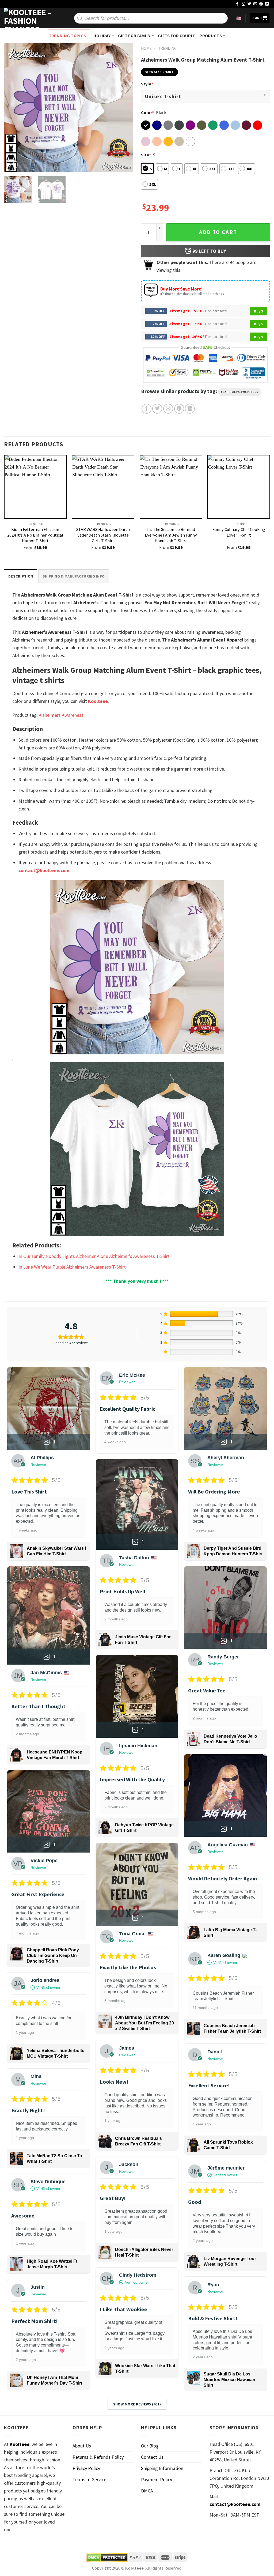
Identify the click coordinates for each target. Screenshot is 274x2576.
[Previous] (13, 107)
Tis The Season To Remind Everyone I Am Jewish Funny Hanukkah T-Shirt (171, 535)
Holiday (102, 36)
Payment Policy (157, 2479)
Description (21, 576)
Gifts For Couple (177, 36)
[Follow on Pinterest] (261, 4)
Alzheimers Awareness (240, 392)
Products (211, 36)
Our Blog (150, 2446)
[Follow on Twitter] (249, 4)
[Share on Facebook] (146, 409)
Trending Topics (67, 36)
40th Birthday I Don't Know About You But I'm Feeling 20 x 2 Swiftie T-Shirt (144, 2023)
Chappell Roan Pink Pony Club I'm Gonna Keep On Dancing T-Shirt (53, 1955)
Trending (167, 48)
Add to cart (218, 232)
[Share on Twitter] (157, 409)
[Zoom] (12, 165)
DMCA (147, 2491)
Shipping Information (162, 2468)
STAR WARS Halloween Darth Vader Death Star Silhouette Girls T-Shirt (103, 535)
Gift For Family (134, 36)
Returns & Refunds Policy (98, 2457)
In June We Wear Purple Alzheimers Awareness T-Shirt (72, 1267)
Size (146, 155)
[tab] (21, 576)
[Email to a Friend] (168, 409)
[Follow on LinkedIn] (267, 4)
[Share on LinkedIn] (190, 409)
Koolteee (98, 701)
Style (147, 84)
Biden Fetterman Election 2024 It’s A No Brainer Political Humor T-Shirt (35, 535)
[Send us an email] (255, 4)
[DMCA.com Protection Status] (107, 2558)
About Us (82, 2446)
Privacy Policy (86, 2468)
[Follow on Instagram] (243, 4)
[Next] (124, 107)
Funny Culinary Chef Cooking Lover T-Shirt (239, 532)
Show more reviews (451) (137, 2404)
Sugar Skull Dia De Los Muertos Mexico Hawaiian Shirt (229, 2380)
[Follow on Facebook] (237, 4)
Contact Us (152, 2457)
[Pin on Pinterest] (179, 409)
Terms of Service (89, 2479)
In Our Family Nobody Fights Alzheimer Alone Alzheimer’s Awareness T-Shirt (94, 1256)
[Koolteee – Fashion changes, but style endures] (31, 18)
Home (146, 48)
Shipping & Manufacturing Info (74, 576)
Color (147, 112)
